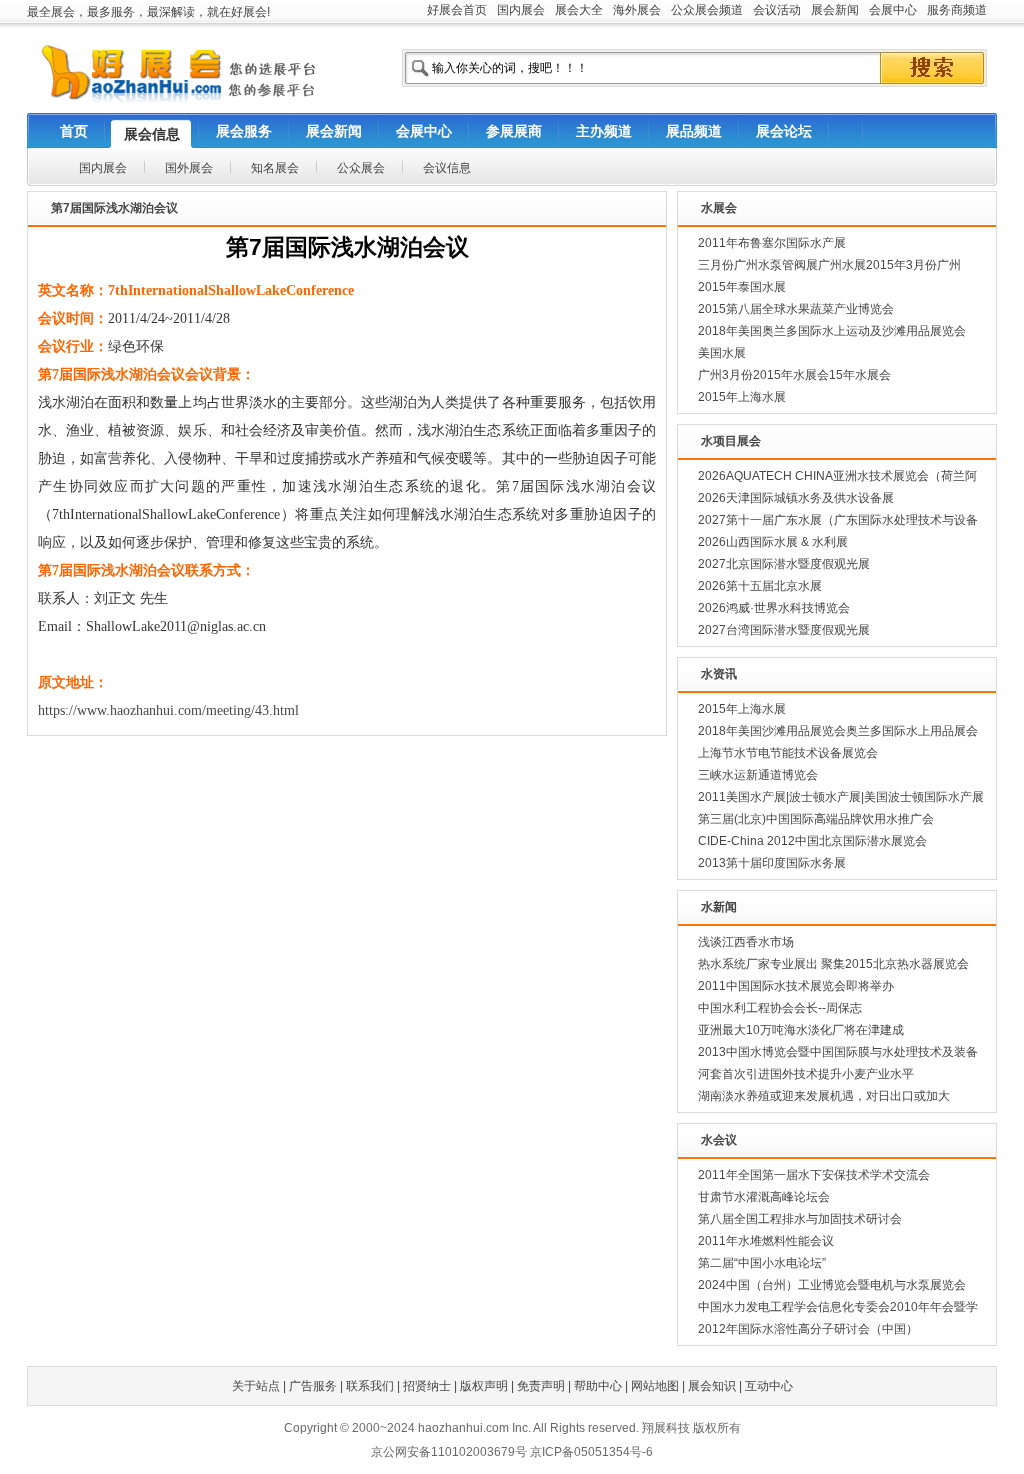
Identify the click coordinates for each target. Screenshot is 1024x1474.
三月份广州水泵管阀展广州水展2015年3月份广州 (829, 265)
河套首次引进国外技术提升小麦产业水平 (806, 1074)
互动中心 (769, 1386)
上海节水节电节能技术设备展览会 (788, 753)
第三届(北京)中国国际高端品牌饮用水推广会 (816, 819)
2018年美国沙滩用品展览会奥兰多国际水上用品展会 (838, 731)
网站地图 (655, 1386)
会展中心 (893, 10)
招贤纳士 (427, 1386)
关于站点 (256, 1386)
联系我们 (370, 1386)
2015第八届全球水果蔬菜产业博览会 (796, 309)
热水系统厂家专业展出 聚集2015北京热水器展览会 (833, 964)
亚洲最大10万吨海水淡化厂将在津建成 (801, 1030)
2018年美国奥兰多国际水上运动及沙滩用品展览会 (832, 331)
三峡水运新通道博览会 (758, 775)
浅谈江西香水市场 (746, 942)
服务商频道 (957, 10)
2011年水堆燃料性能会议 (766, 1241)
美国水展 (722, 353)
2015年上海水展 (742, 397)
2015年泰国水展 (742, 287)
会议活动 (777, 10)
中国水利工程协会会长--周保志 (780, 1008)
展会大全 (579, 10)
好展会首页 (457, 10)
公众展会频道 (707, 10)
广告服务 (313, 1386)
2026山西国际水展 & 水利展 (773, 542)
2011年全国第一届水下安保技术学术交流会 (814, 1175)
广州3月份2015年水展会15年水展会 (794, 375)
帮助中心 (598, 1386)
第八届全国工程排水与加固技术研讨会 (800, 1219)
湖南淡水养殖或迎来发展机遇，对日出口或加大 (824, 1096)
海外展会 (637, 10)
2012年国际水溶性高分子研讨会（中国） (808, 1329)
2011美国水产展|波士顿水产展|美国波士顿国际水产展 (841, 797)
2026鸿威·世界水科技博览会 (774, 608)
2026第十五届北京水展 (760, 586)
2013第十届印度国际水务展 (772, 863)
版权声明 (484, 1386)
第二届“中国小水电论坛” (762, 1263)
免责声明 (541, 1386)
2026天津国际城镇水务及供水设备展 (796, 498)
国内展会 (521, 10)
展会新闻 (835, 10)
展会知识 (712, 1386)
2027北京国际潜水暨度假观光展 (784, 564)
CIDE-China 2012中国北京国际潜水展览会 (812, 841)
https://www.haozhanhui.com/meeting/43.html (168, 710)
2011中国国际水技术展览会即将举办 (796, 986)
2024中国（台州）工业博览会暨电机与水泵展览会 (832, 1285)
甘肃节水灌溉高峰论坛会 (764, 1197)
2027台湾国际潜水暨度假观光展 (784, 630)
